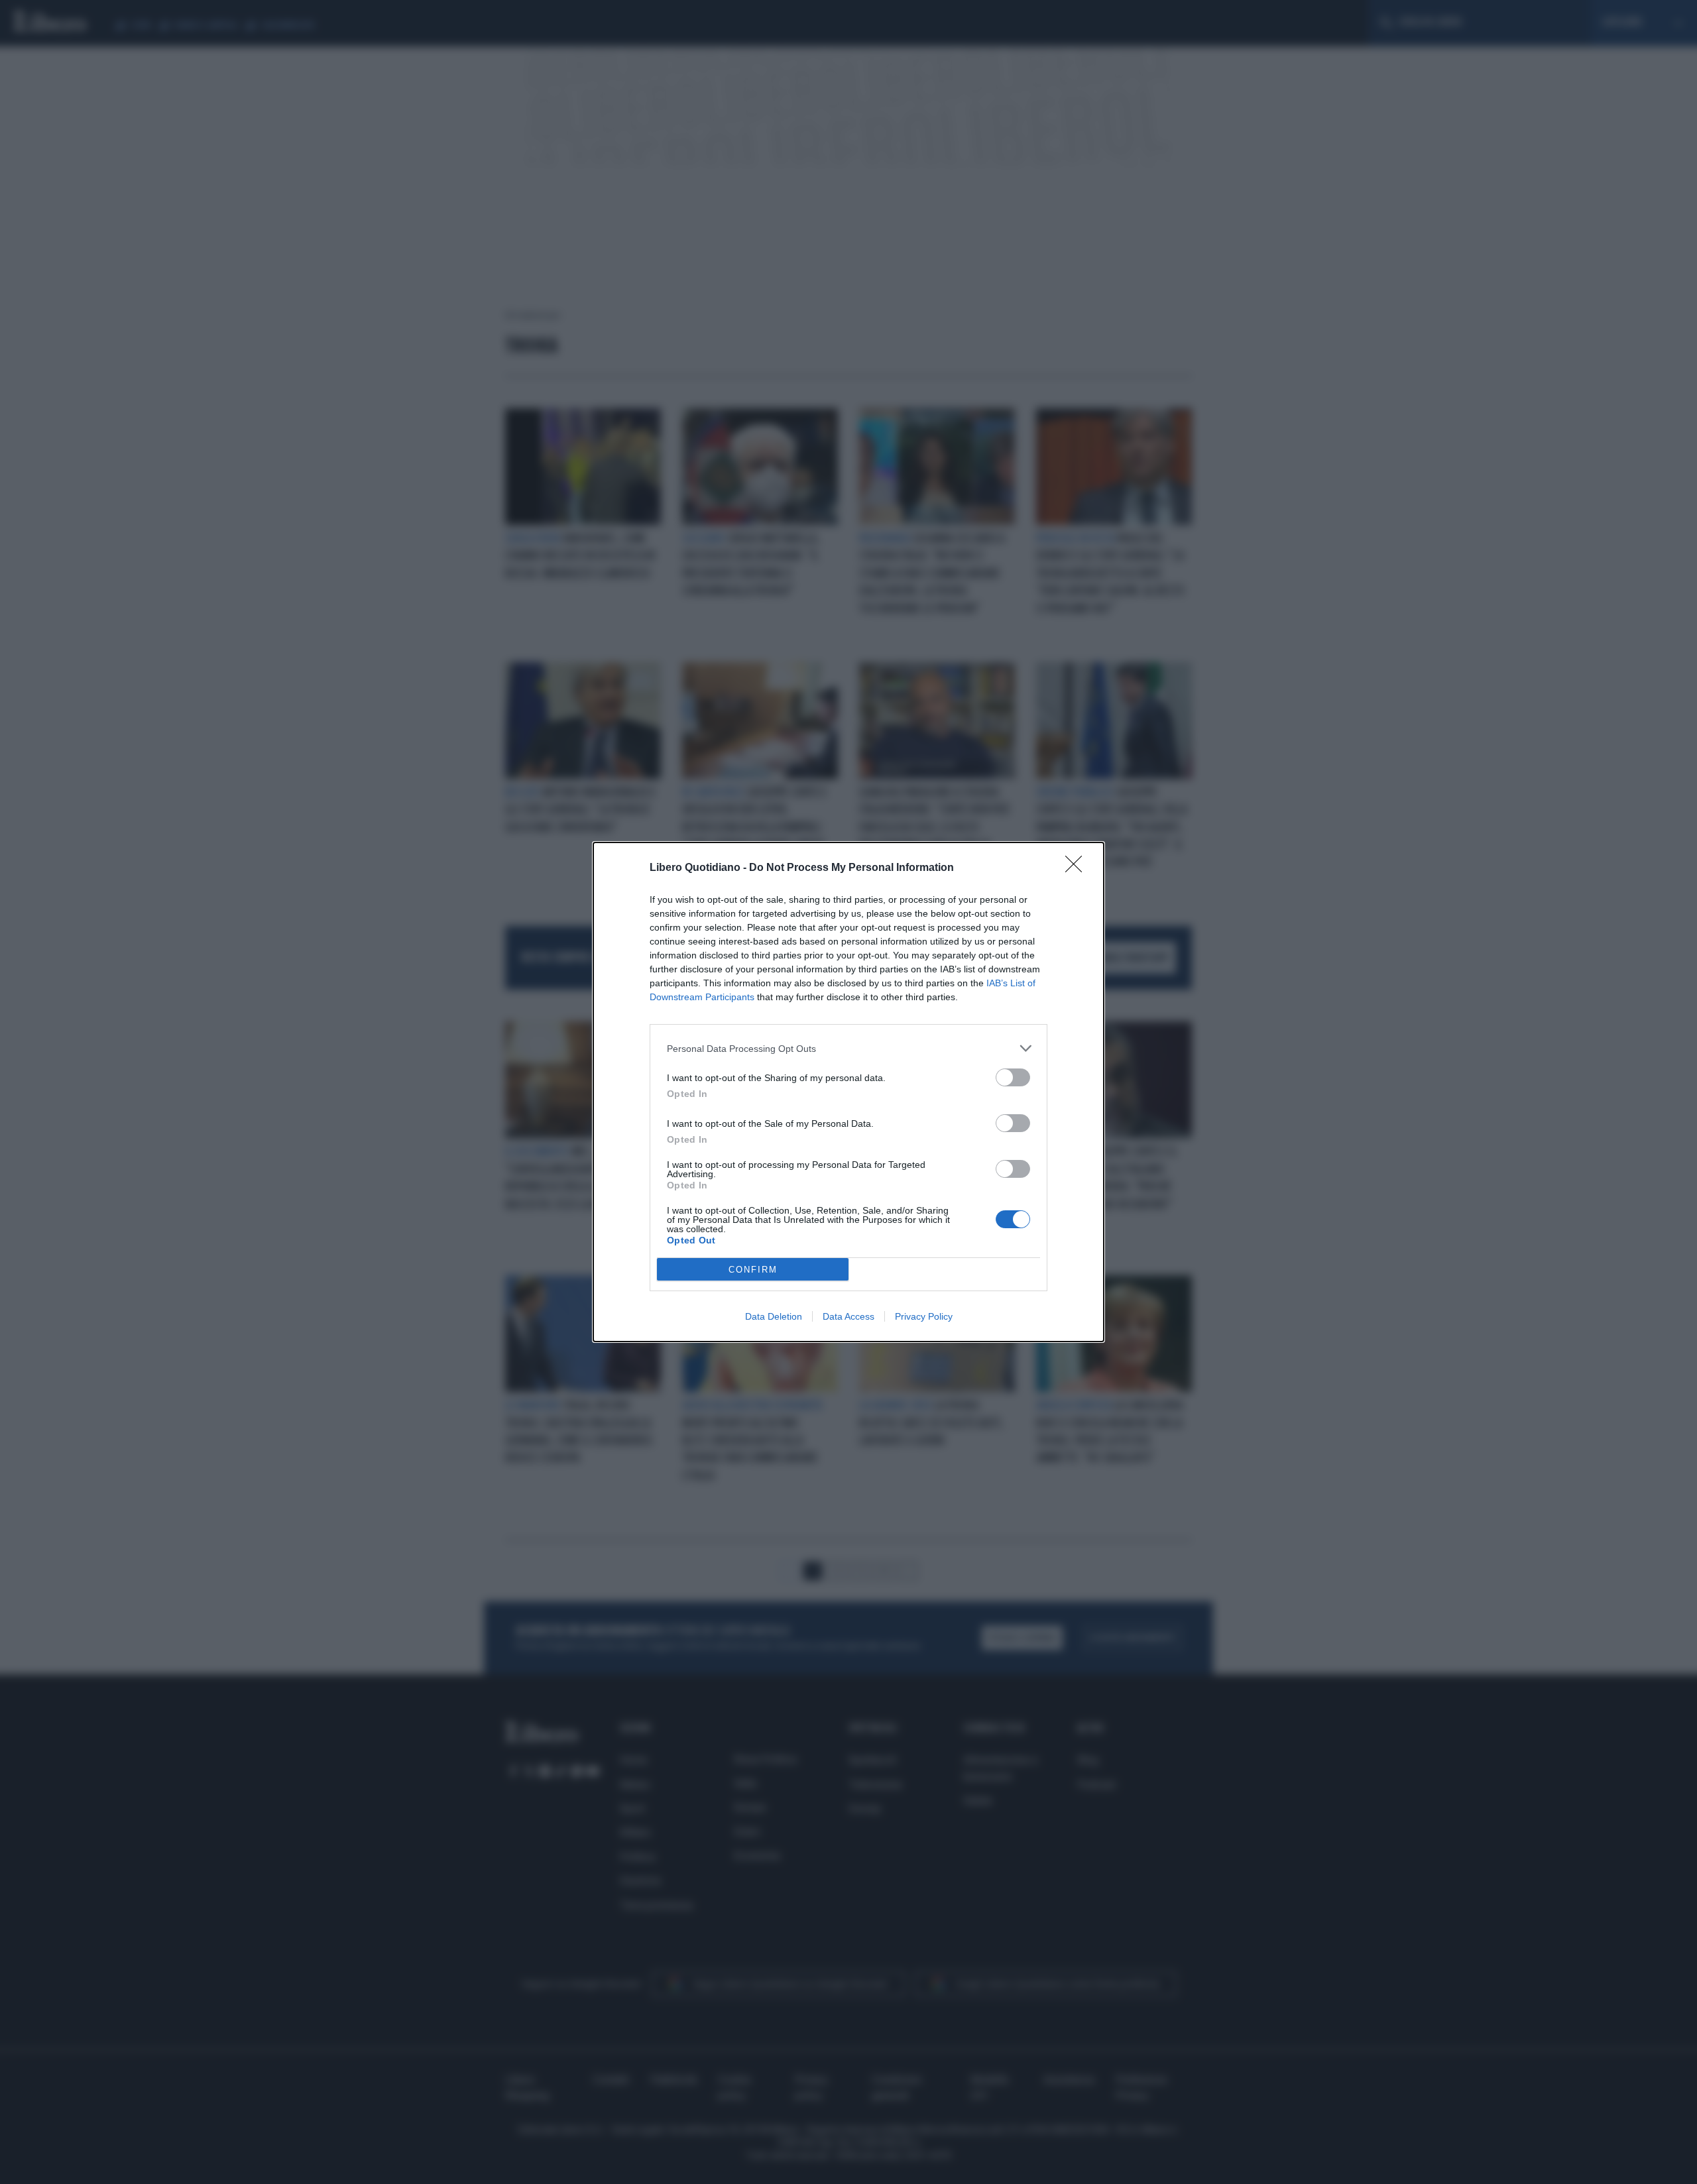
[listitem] (848, 1048)
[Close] (1078, 868)
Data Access (848, 1316)
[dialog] (848, 1092)
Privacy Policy (924, 1316)
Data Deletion (774, 1316)
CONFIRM (753, 1270)
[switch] (1013, 1077)
